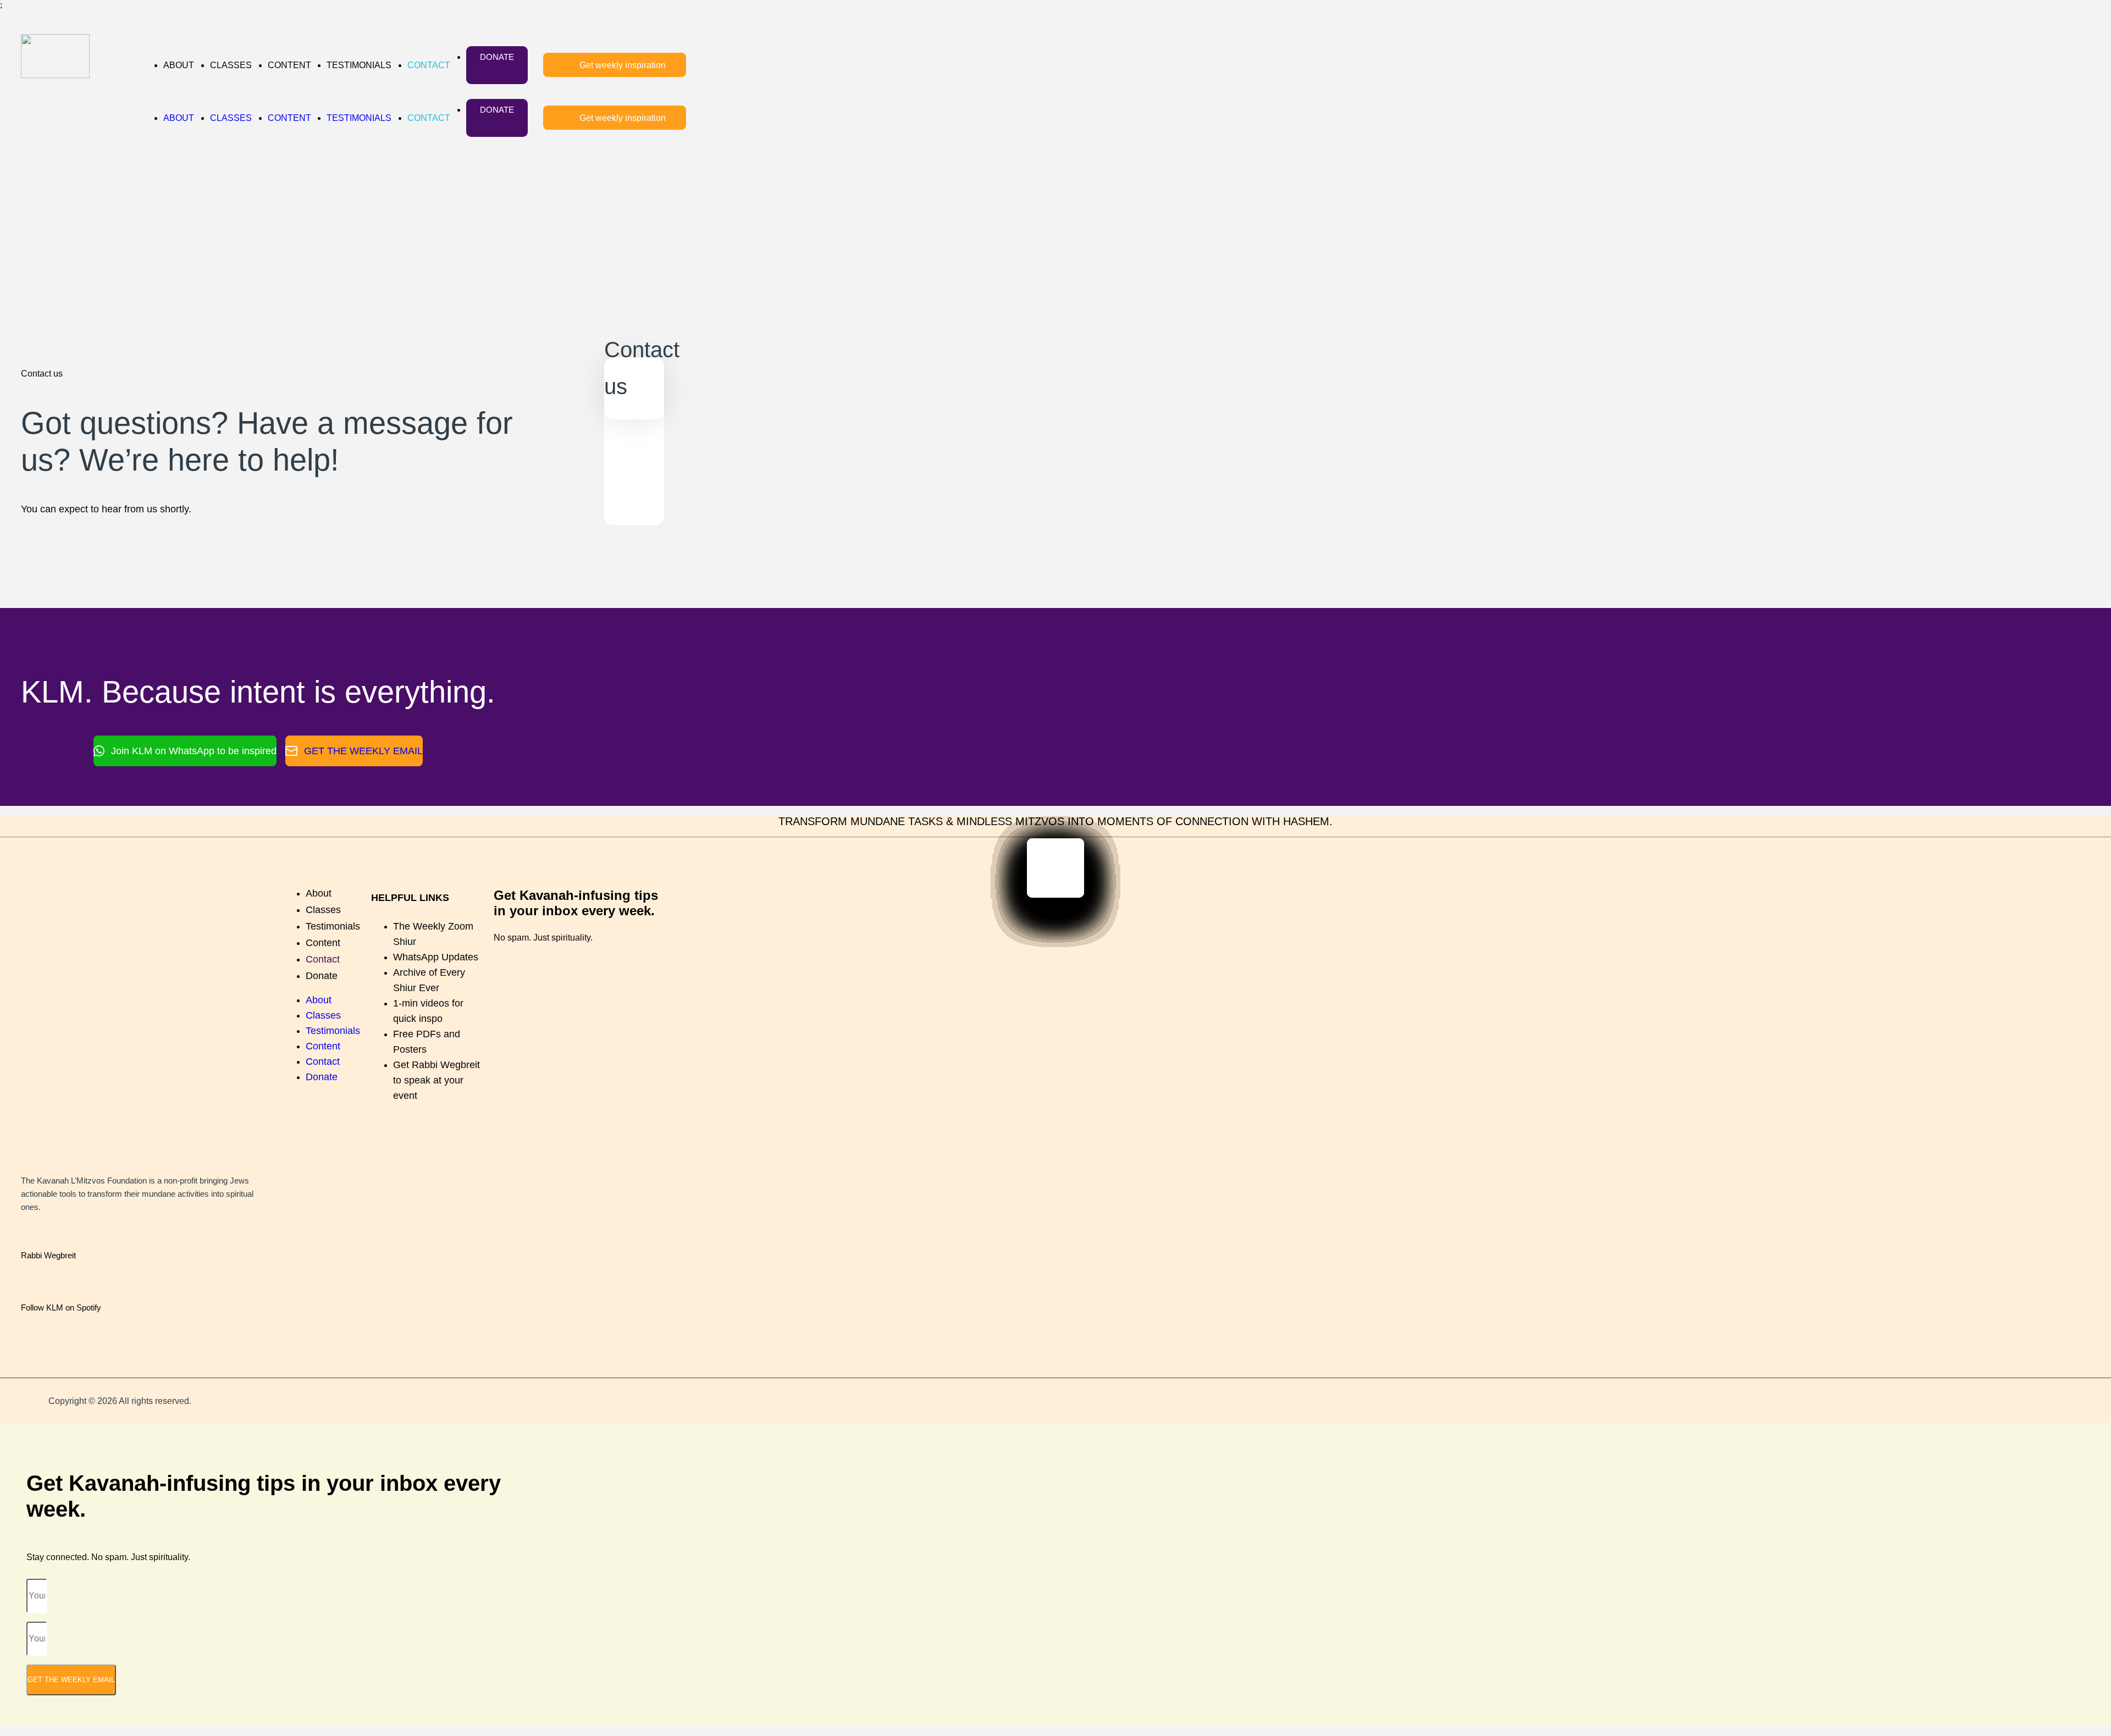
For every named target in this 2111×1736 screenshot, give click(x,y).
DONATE (497, 57)
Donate (322, 976)
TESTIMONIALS (359, 65)
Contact (323, 959)
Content (323, 943)
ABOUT (179, 65)
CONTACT (429, 65)
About (319, 893)
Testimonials (333, 926)
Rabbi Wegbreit (48, 1255)
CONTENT (289, 65)
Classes (323, 910)
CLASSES (231, 65)
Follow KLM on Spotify (61, 1307)
